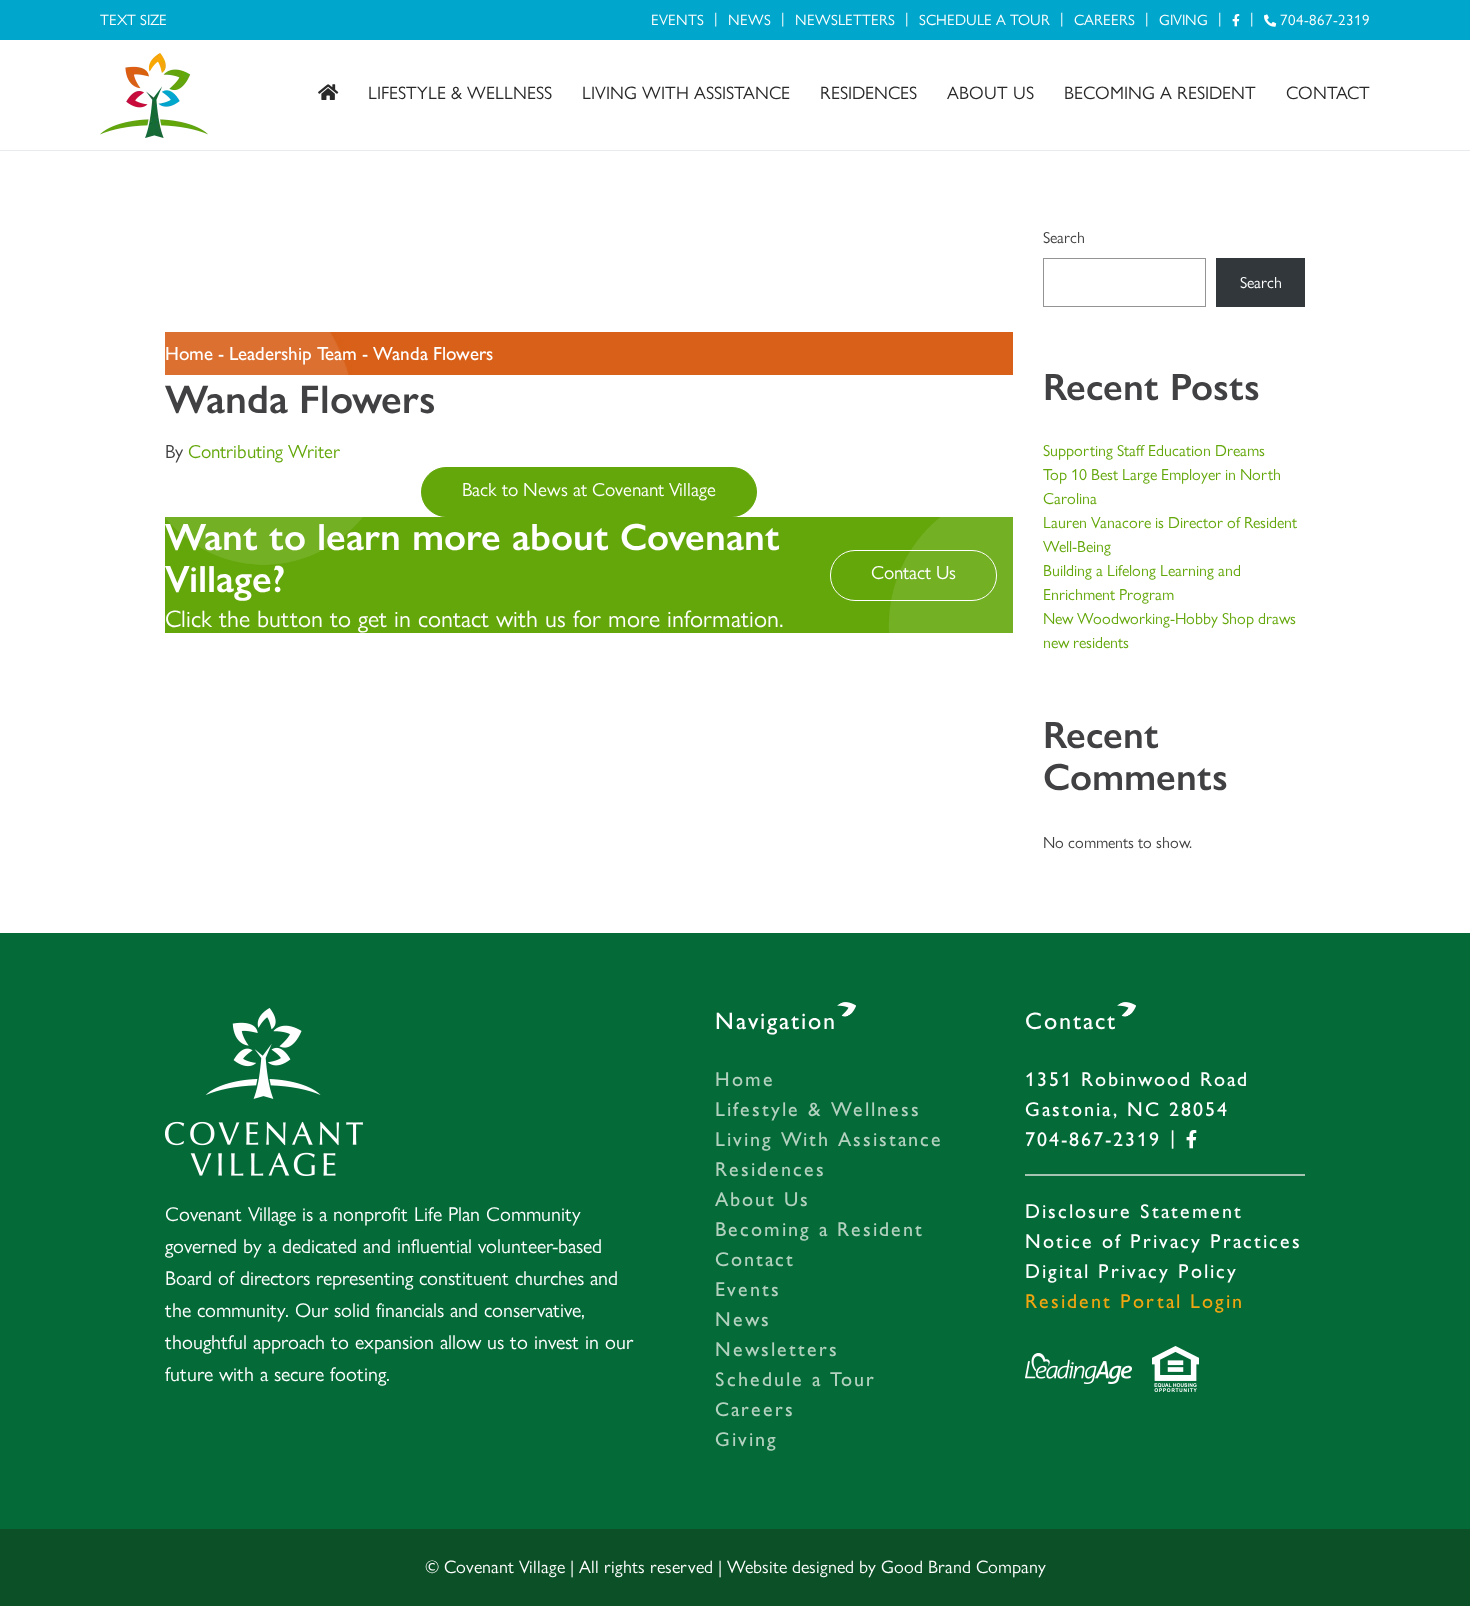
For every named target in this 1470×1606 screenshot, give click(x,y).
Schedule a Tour (984, 20)
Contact (1328, 93)
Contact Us (913, 572)
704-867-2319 (1323, 20)
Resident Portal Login (1134, 1301)
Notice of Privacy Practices (1163, 1241)
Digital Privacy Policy (1131, 1271)
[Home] (328, 93)
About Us (990, 93)
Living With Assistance (686, 93)
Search (1064, 237)
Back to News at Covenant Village (589, 489)
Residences (868, 93)
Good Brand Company (963, 1567)
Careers (1104, 20)
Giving (1183, 20)
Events (677, 20)
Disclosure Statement (1134, 1211)
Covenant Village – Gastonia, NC (154, 95)
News (749, 20)
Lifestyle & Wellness (460, 93)
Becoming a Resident (1160, 93)
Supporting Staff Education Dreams (1154, 450)
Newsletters (845, 20)
